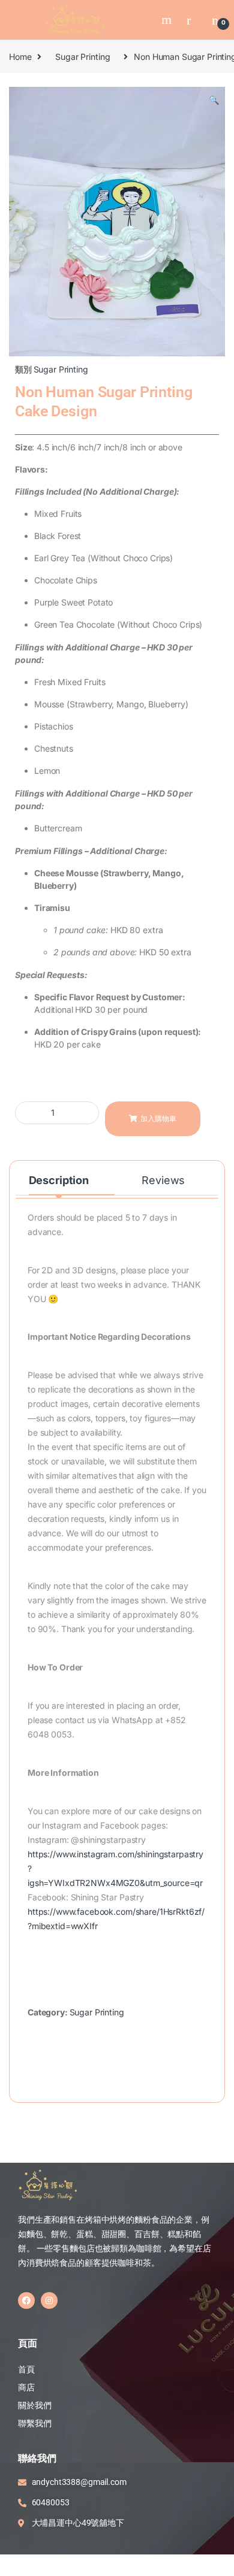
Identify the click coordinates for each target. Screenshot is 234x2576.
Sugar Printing (82, 57)
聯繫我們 (34, 2423)
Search (168, 20)
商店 (26, 2387)
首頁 (27, 2369)
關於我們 (34, 2405)
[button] (214, 100)
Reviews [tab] (163, 1180)
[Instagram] (49, 2300)
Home (20, 57)
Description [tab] (59, 1180)
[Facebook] (26, 2300)
